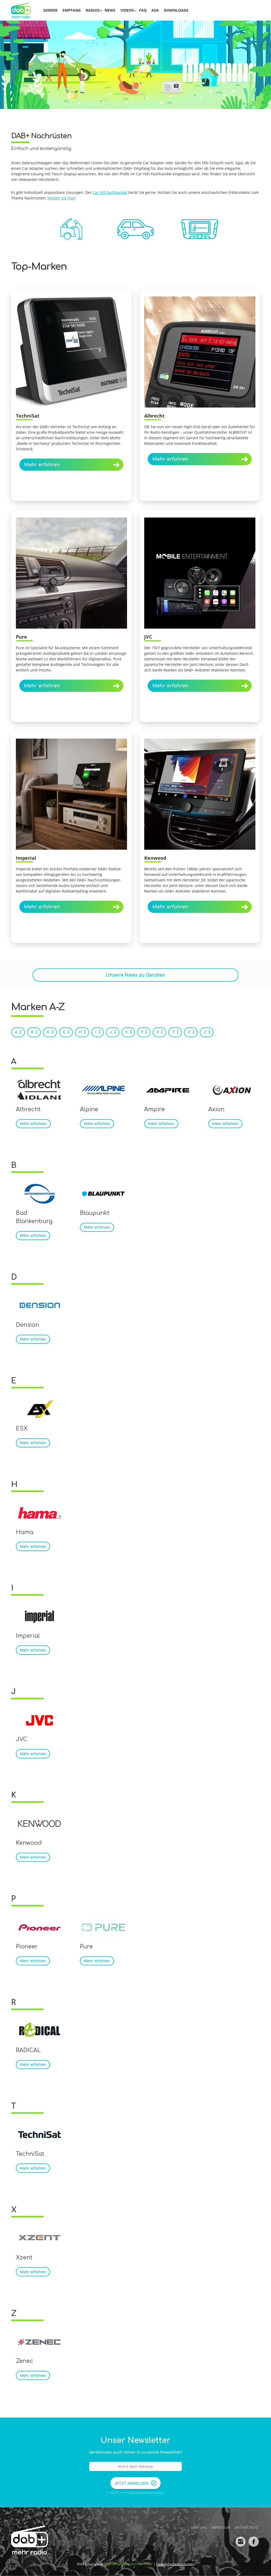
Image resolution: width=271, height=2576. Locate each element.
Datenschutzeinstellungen (175, 2564)
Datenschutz (246, 2527)
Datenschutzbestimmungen (146, 2492)
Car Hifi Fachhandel (110, 192)
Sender (50, 10)
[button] (12, 2564)
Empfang (72, 10)
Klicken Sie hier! (62, 198)
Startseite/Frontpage (24, 10)
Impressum (221, 2527)
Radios (93, 10)
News (110, 10)
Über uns (199, 2527)
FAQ (143, 10)
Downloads (176, 10)
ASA (155, 10)
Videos (127, 10)
